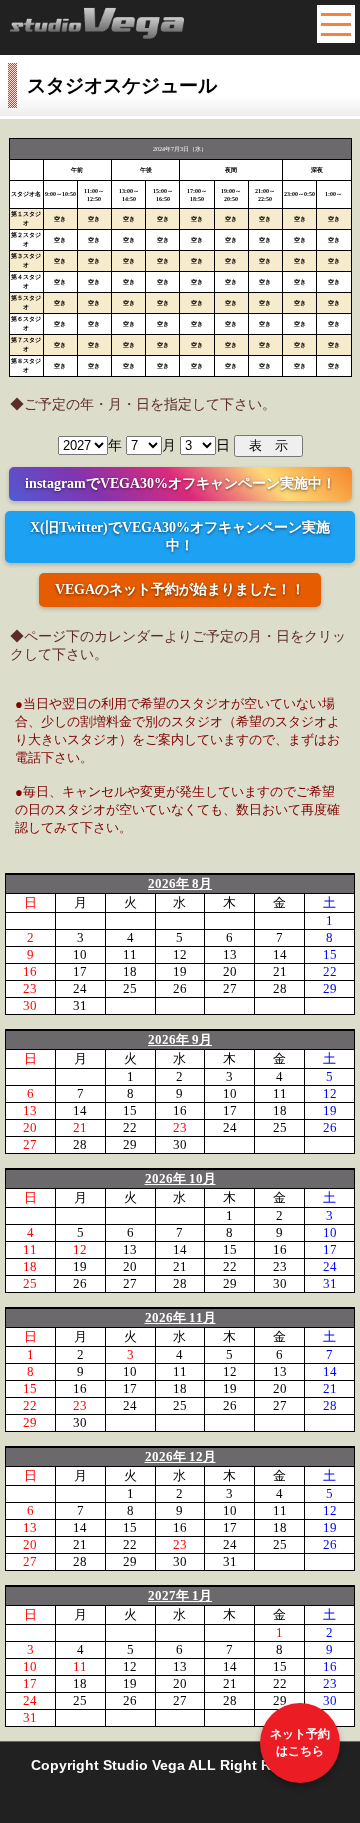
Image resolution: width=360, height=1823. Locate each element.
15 (330, 954)
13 (230, 954)
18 (130, 971)
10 (80, 954)
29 (330, 988)
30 (30, 1005)
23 (30, 988)
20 (230, 971)
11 (130, 954)
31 (80, 1005)
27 (230, 988)
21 (280, 971)
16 (30, 971)
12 (180, 954)
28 (280, 988)
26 (180, 988)
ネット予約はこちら (300, 1742)
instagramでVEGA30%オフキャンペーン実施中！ (180, 483)
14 (280, 954)
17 (80, 971)
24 (80, 988)
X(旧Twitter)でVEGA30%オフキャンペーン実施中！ (180, 536)
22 (330, 971)
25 (130, 988)
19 (180, 971)
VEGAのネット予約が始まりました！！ (180, 589)
